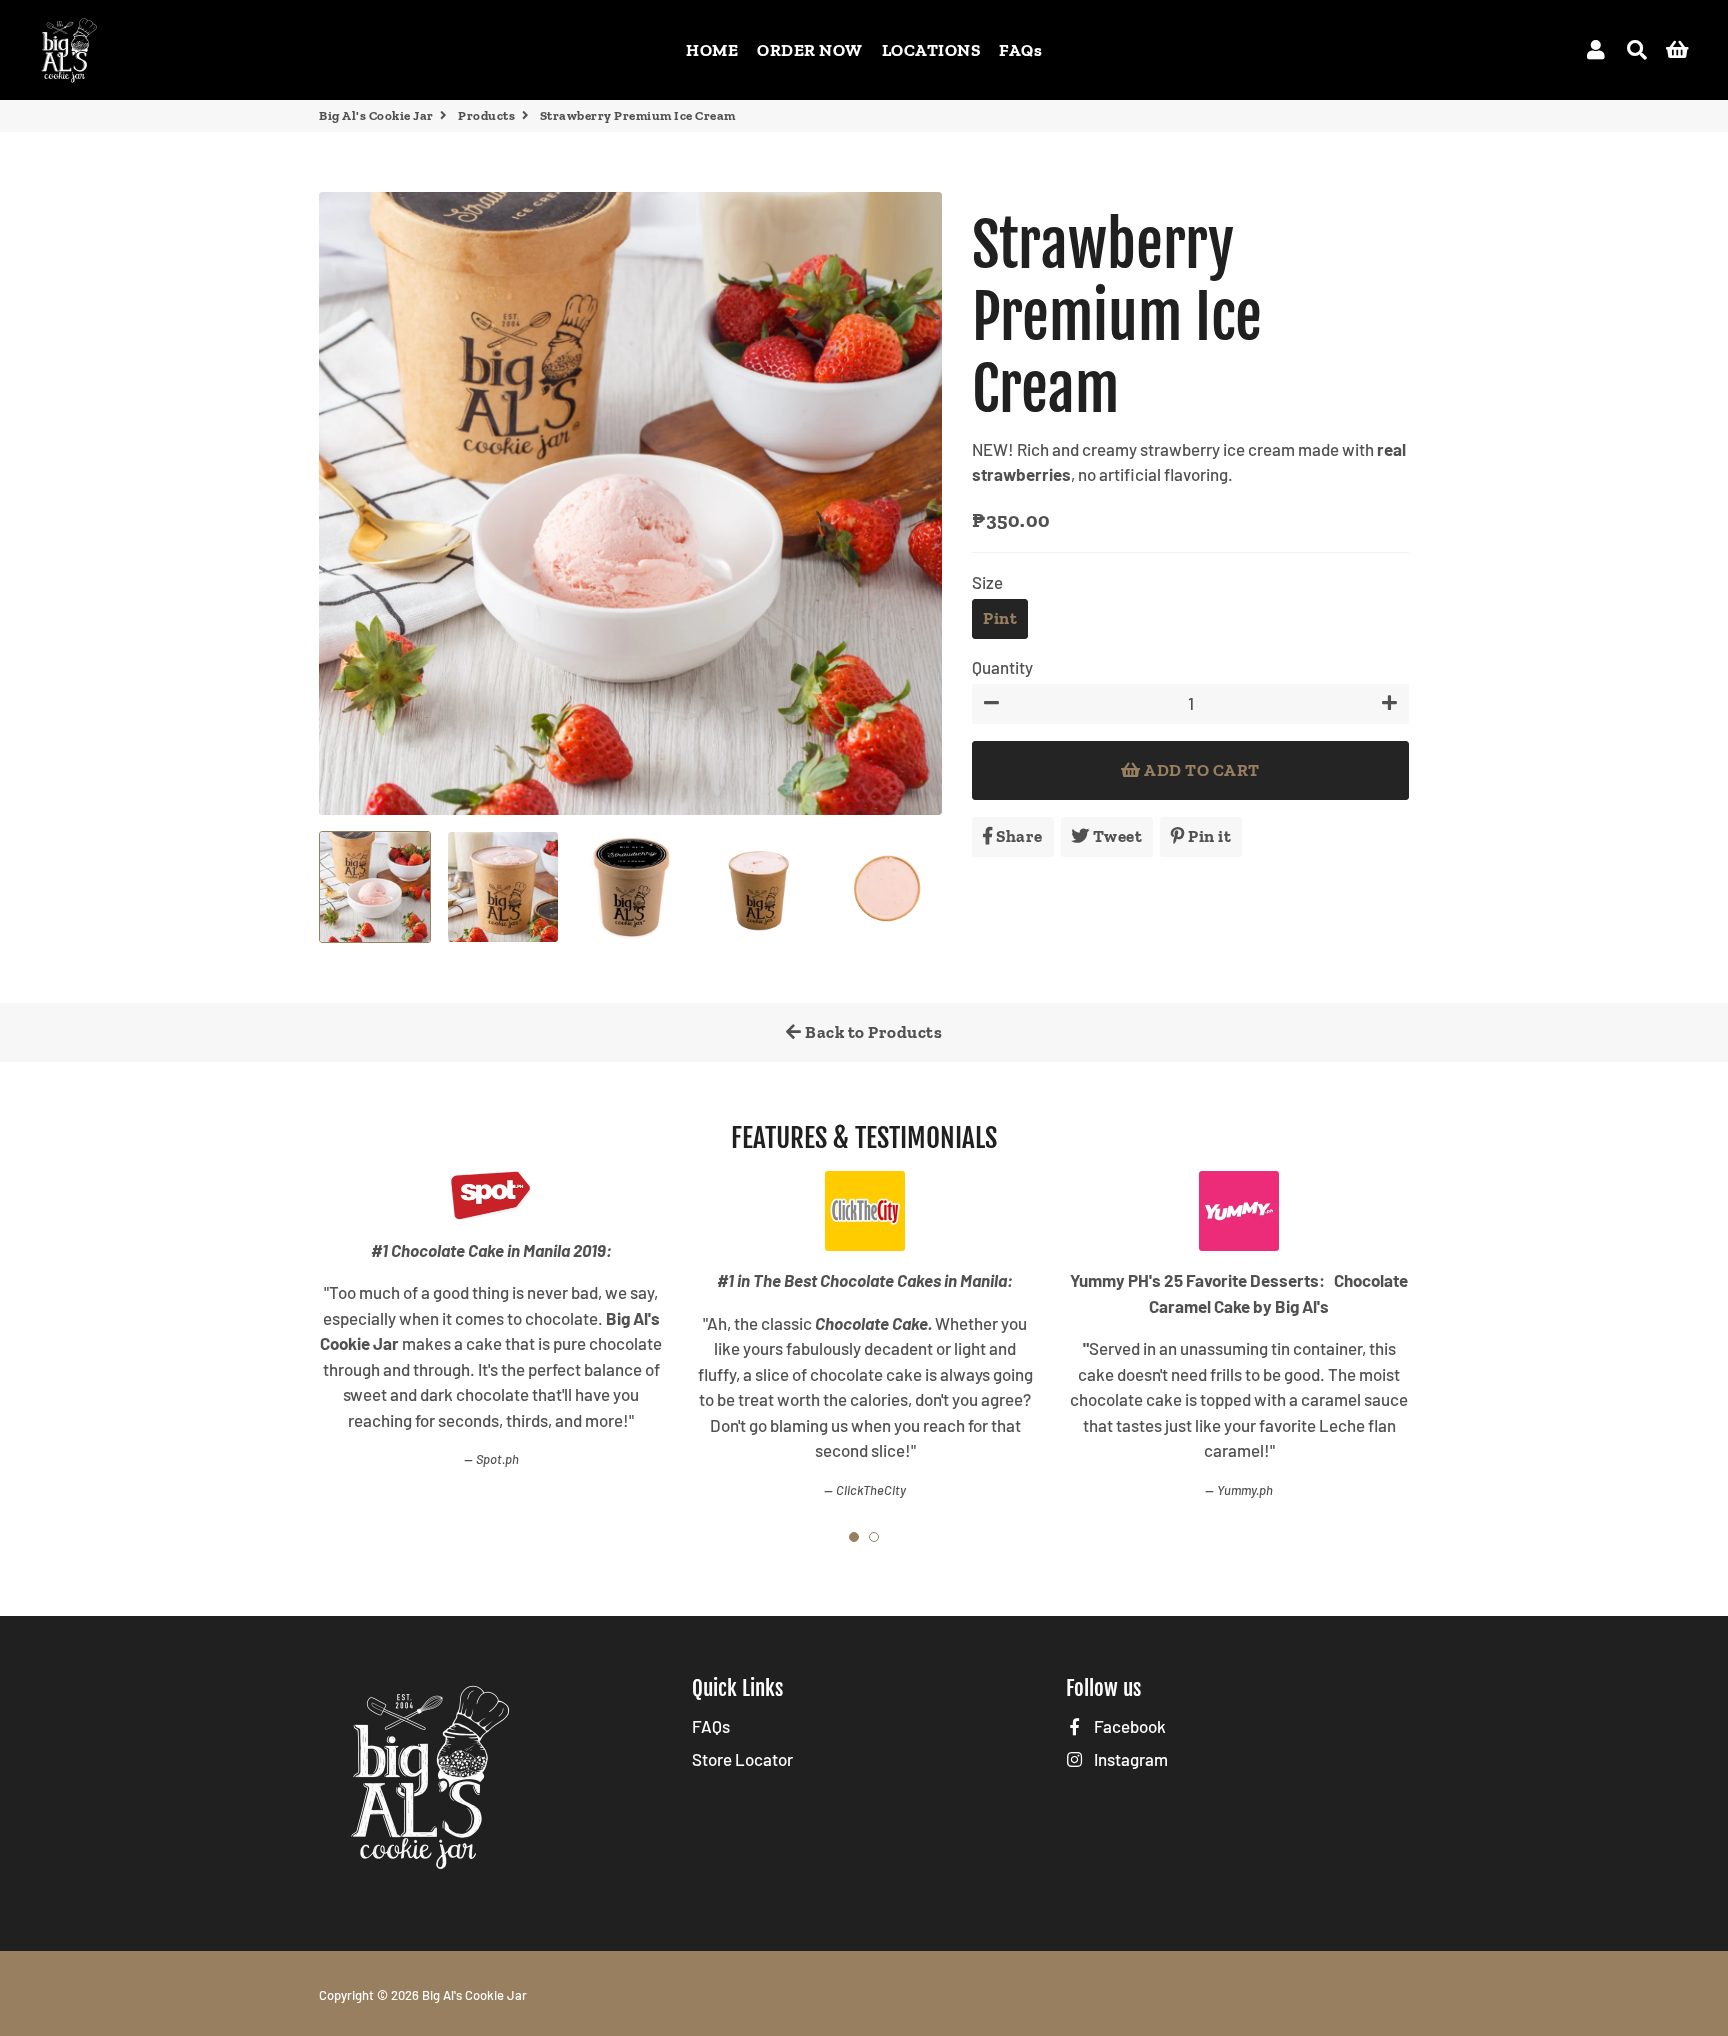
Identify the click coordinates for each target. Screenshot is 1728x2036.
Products (486, 115)
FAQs (1020, 50)
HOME (712, 50)
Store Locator (742, 1759)
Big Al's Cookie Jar (376, 115)
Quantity (1002, 667)
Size (987, 582)
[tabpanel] (491, 1320)
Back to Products (872, 1032)
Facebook (1128, 1726)
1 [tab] (854, 1537)
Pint (1000, 618)
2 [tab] (874, 1537)
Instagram (1129, 1759)
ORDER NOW (810, 50)
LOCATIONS (931, 50)
